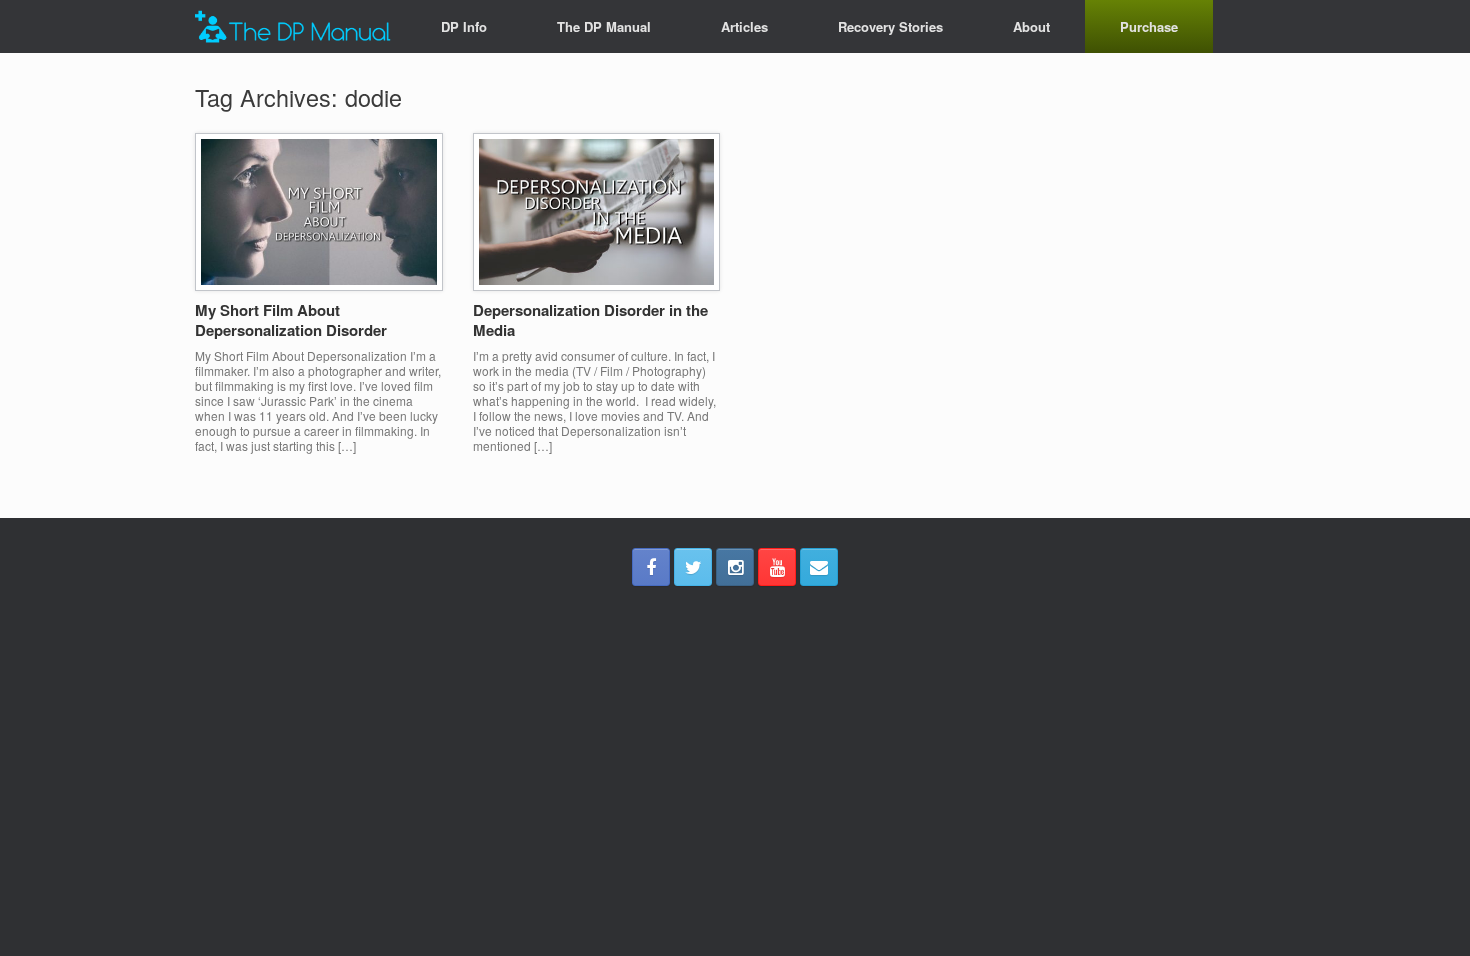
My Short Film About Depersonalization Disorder (291, 320)
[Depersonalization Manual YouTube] (777, 567)
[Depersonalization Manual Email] (819, 567)
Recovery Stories (890, 26)
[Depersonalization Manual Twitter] (693, 567)
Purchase (1149, 26)
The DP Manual (604, 26)
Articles (744, 26)
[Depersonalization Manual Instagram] (735, 567)
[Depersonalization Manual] (293, 26)
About (1031, 26)
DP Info (464, 26)
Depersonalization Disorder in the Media (590, 320)
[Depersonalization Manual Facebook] (651, 567)
